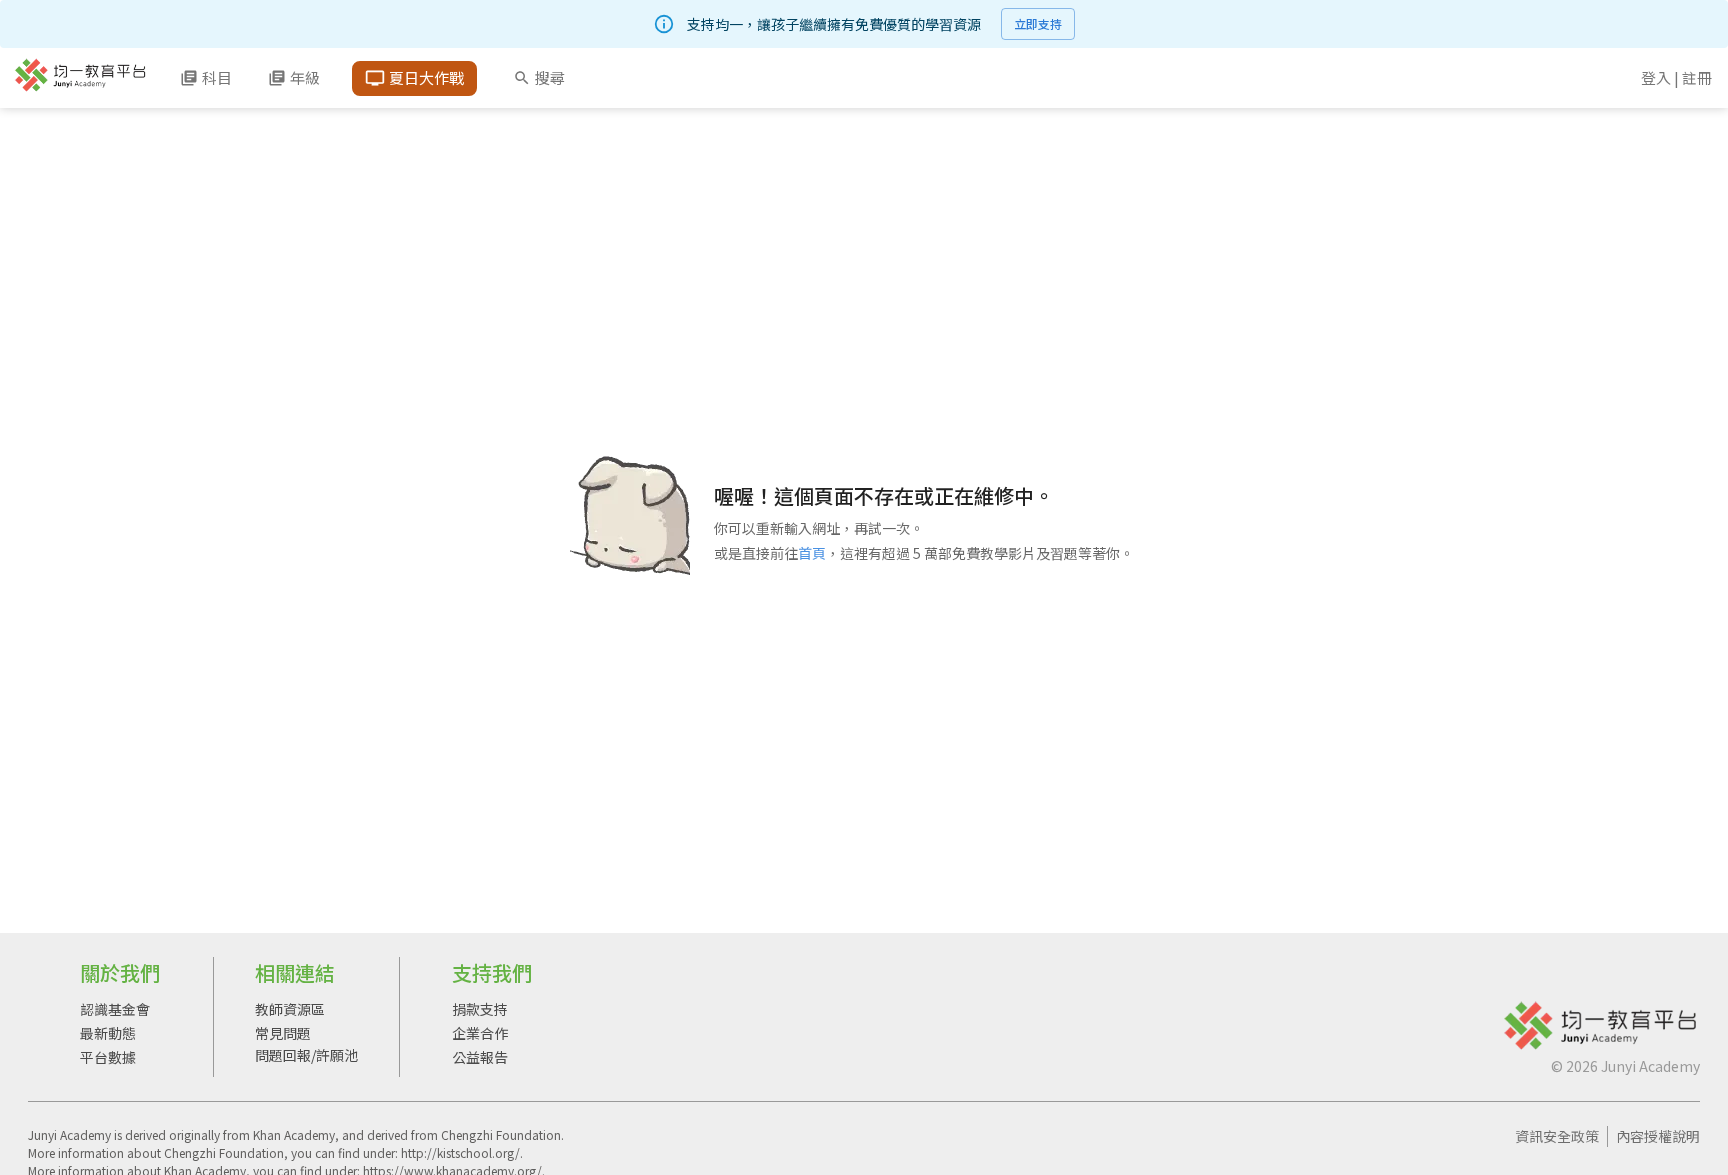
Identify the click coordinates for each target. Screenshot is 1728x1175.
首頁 (812, 553)
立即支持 (1038, 23)
